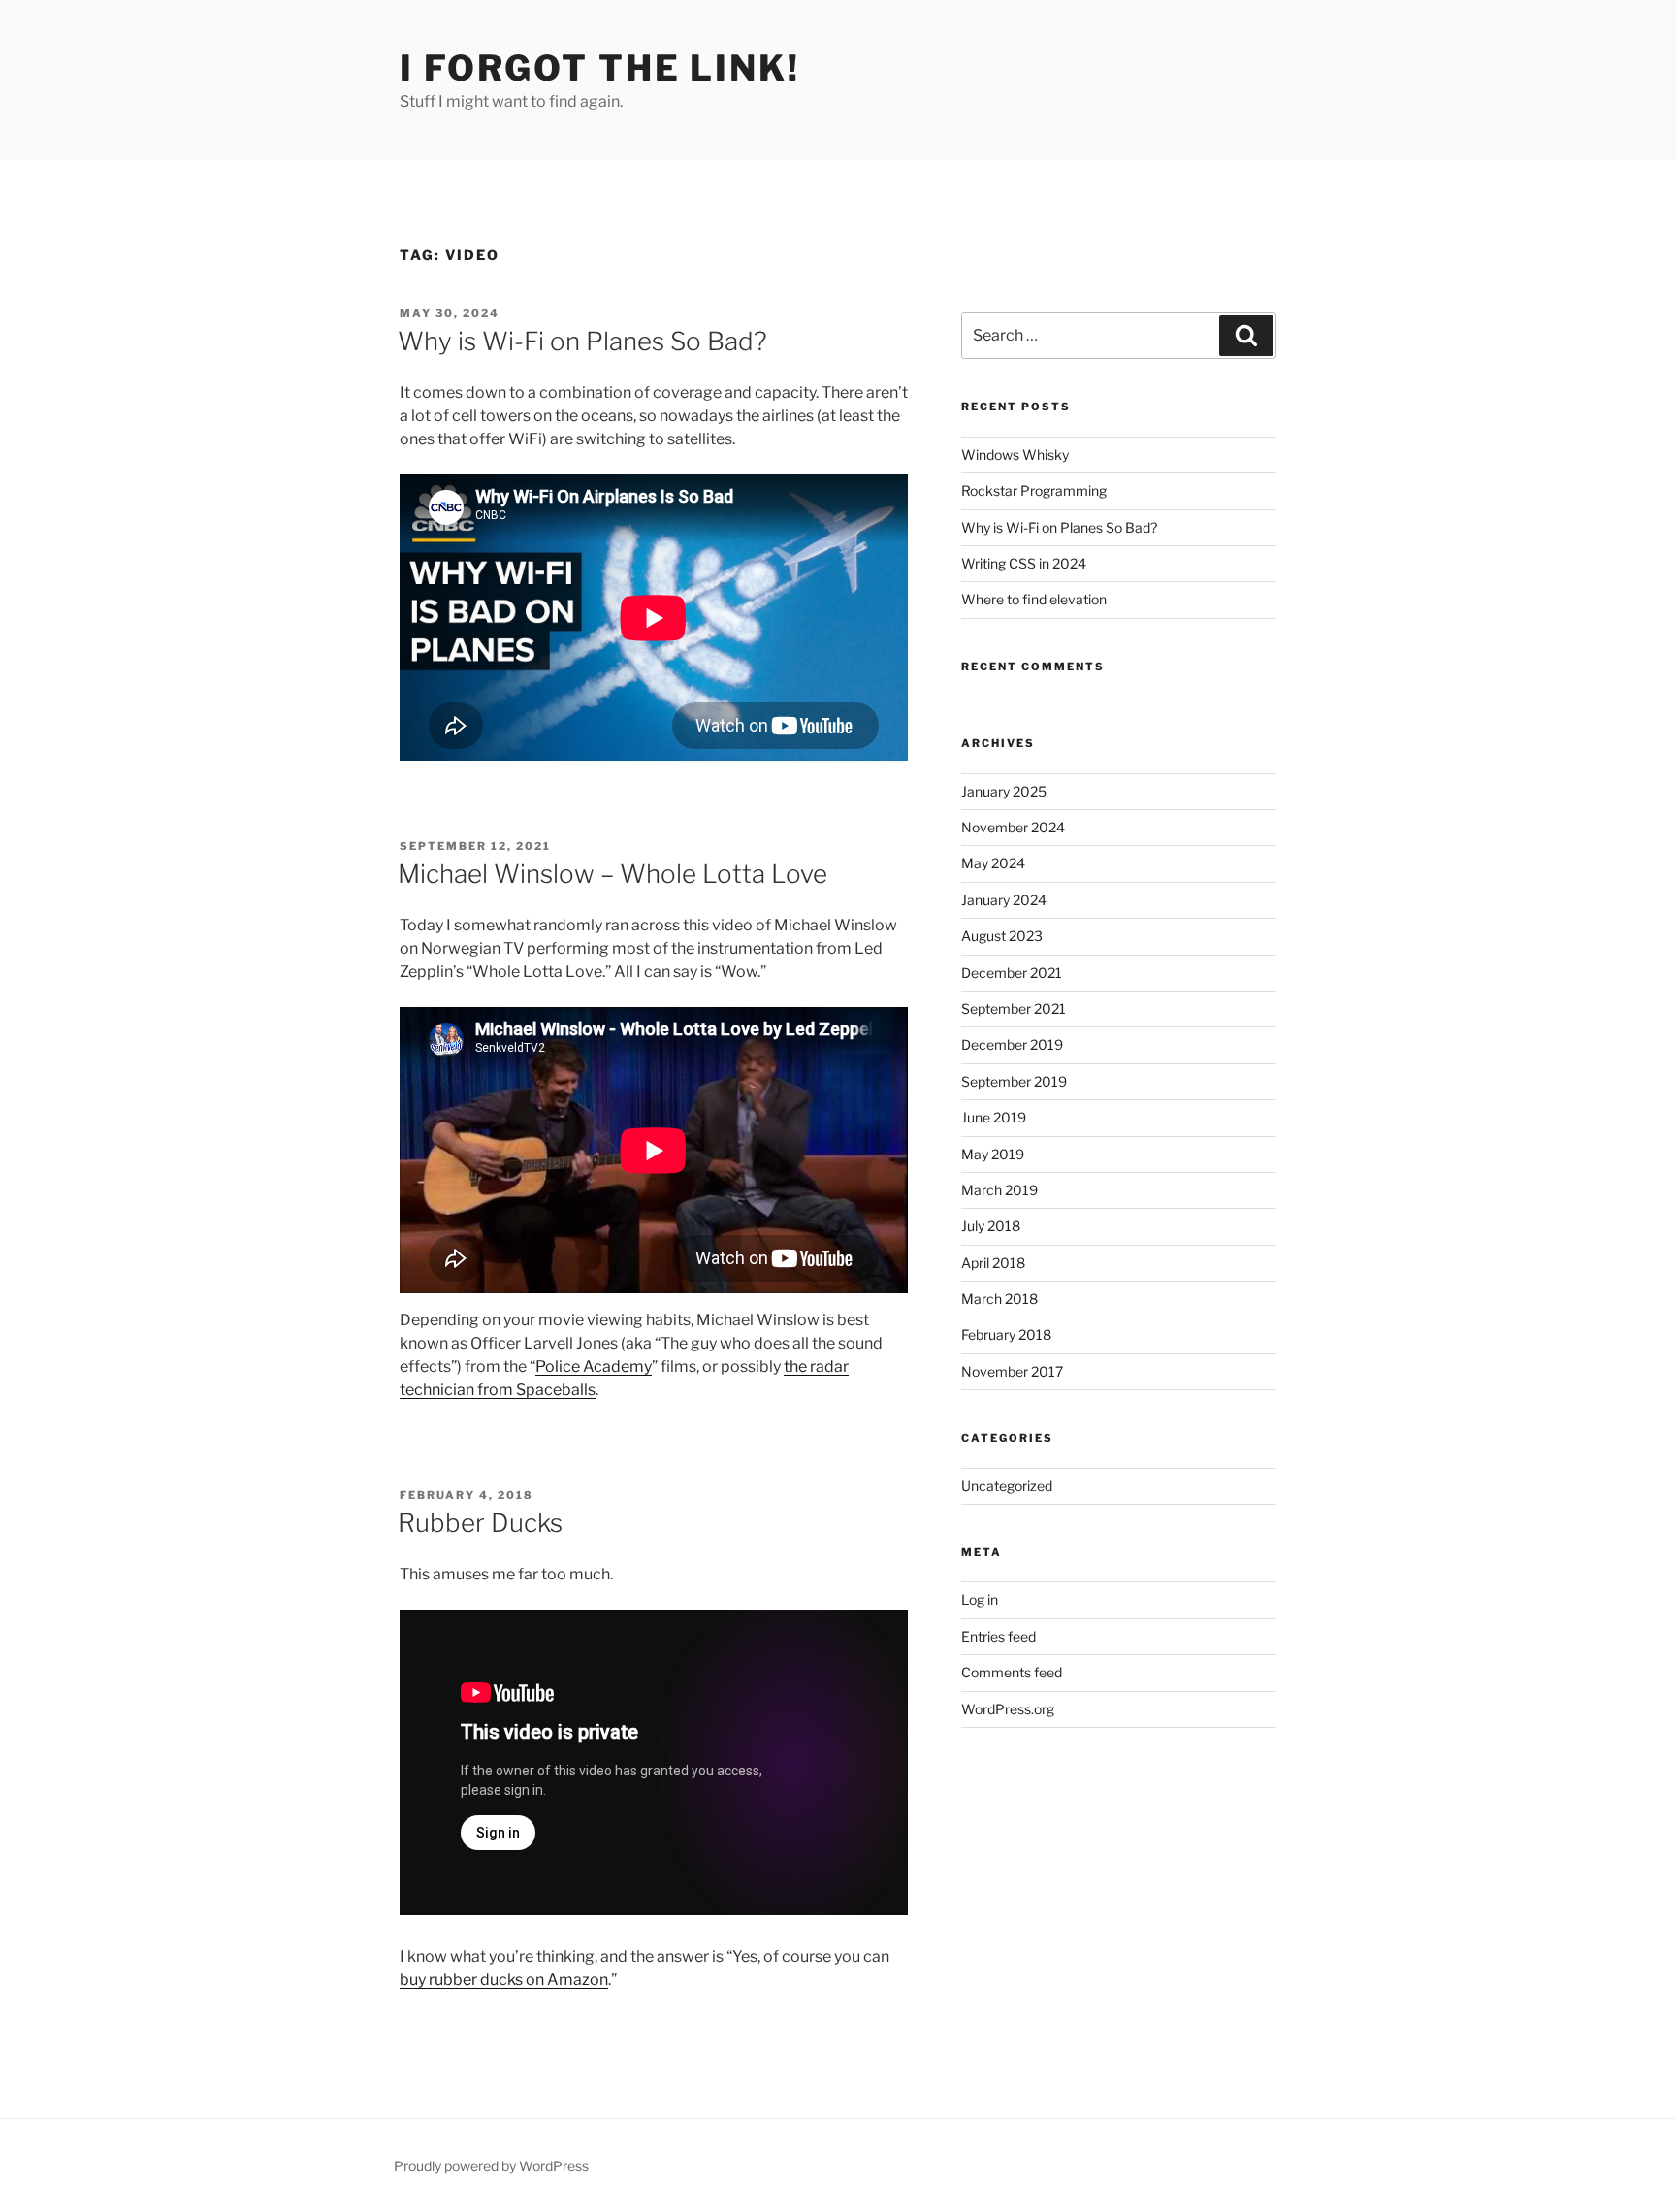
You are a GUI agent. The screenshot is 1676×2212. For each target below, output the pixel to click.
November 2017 (1012, 1371)
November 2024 (1013, 827)
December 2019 (1012, 1044)
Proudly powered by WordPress (491, 2166)
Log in (980, 1599)
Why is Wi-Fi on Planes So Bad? (582, 341)
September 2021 (1014, 1008)
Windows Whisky (1015, 455)
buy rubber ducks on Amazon (504, 1980)
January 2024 (1004, 900)
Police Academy (594, 1366)
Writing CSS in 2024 (1024, 563)
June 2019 (994, 1117)
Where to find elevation (1034, 599)
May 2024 (993, 863)
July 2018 (991, 1226)
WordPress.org (1008, 1709)
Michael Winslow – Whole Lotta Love (612, 874)
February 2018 (1006, 1334)
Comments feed (1012, 1672)
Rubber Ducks (480, 1523)
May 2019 (993, 1154)
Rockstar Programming (1034, 490)
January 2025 (1004, 791)
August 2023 (1002, 936)
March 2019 (999, 1190)
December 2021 (1012, 973)
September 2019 (1014, 1081)
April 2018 (993, 1263)
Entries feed (999, 1636)
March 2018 (999, 1299)
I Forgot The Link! (600, 68)
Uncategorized (1007, 1486)
